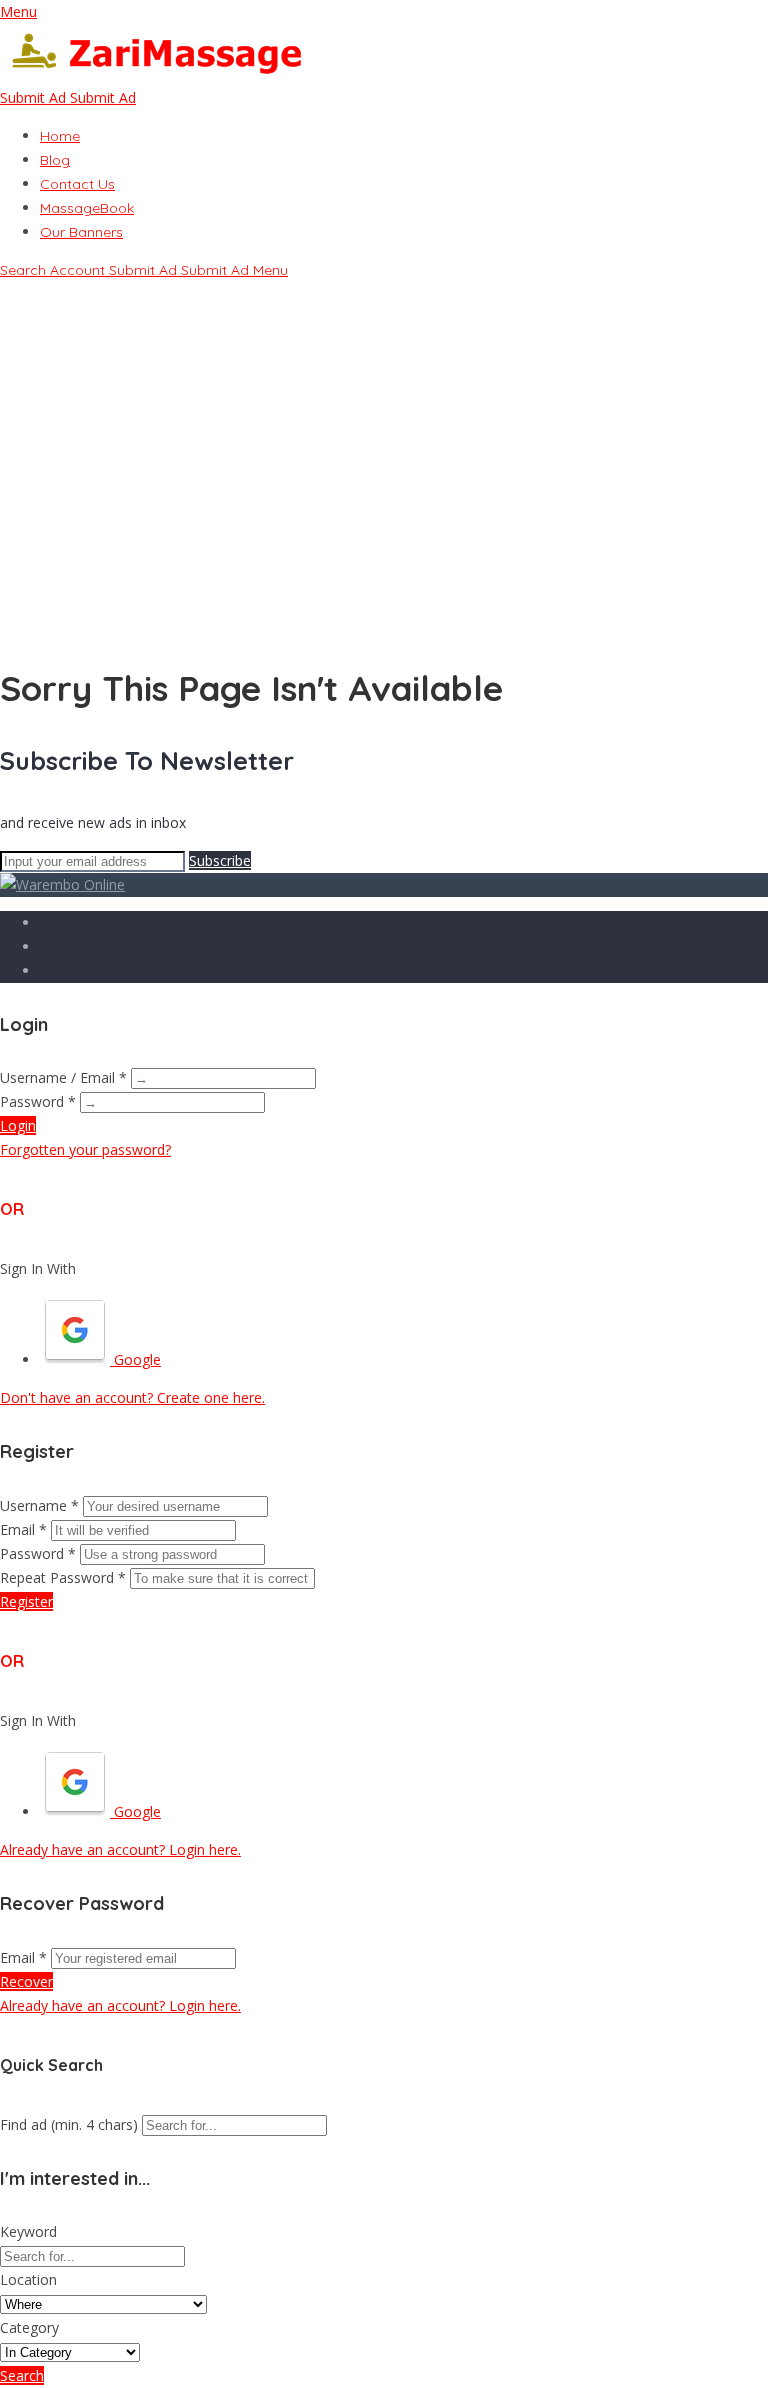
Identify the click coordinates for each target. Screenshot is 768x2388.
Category (29, 2327)
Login (18, 1125)
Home (60, 136)
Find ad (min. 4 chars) (69, 2124)
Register (26, 1601)
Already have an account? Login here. (120, 1849)
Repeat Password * (63, 1577)
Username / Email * (63, 1077)
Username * (39, 1505)
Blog (55, 160)
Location (28, 2279)
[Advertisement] (384, 497)
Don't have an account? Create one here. (132, 1397)
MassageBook (87, 208)
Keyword (28, 2231)
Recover (26, 1981)
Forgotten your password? (85, 1149)
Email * (23, 1529)
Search (22, 2375)
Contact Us (77, 184)
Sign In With (38, 1268)
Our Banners (81, 232)
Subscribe (220, 860)
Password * (38, 1101)
